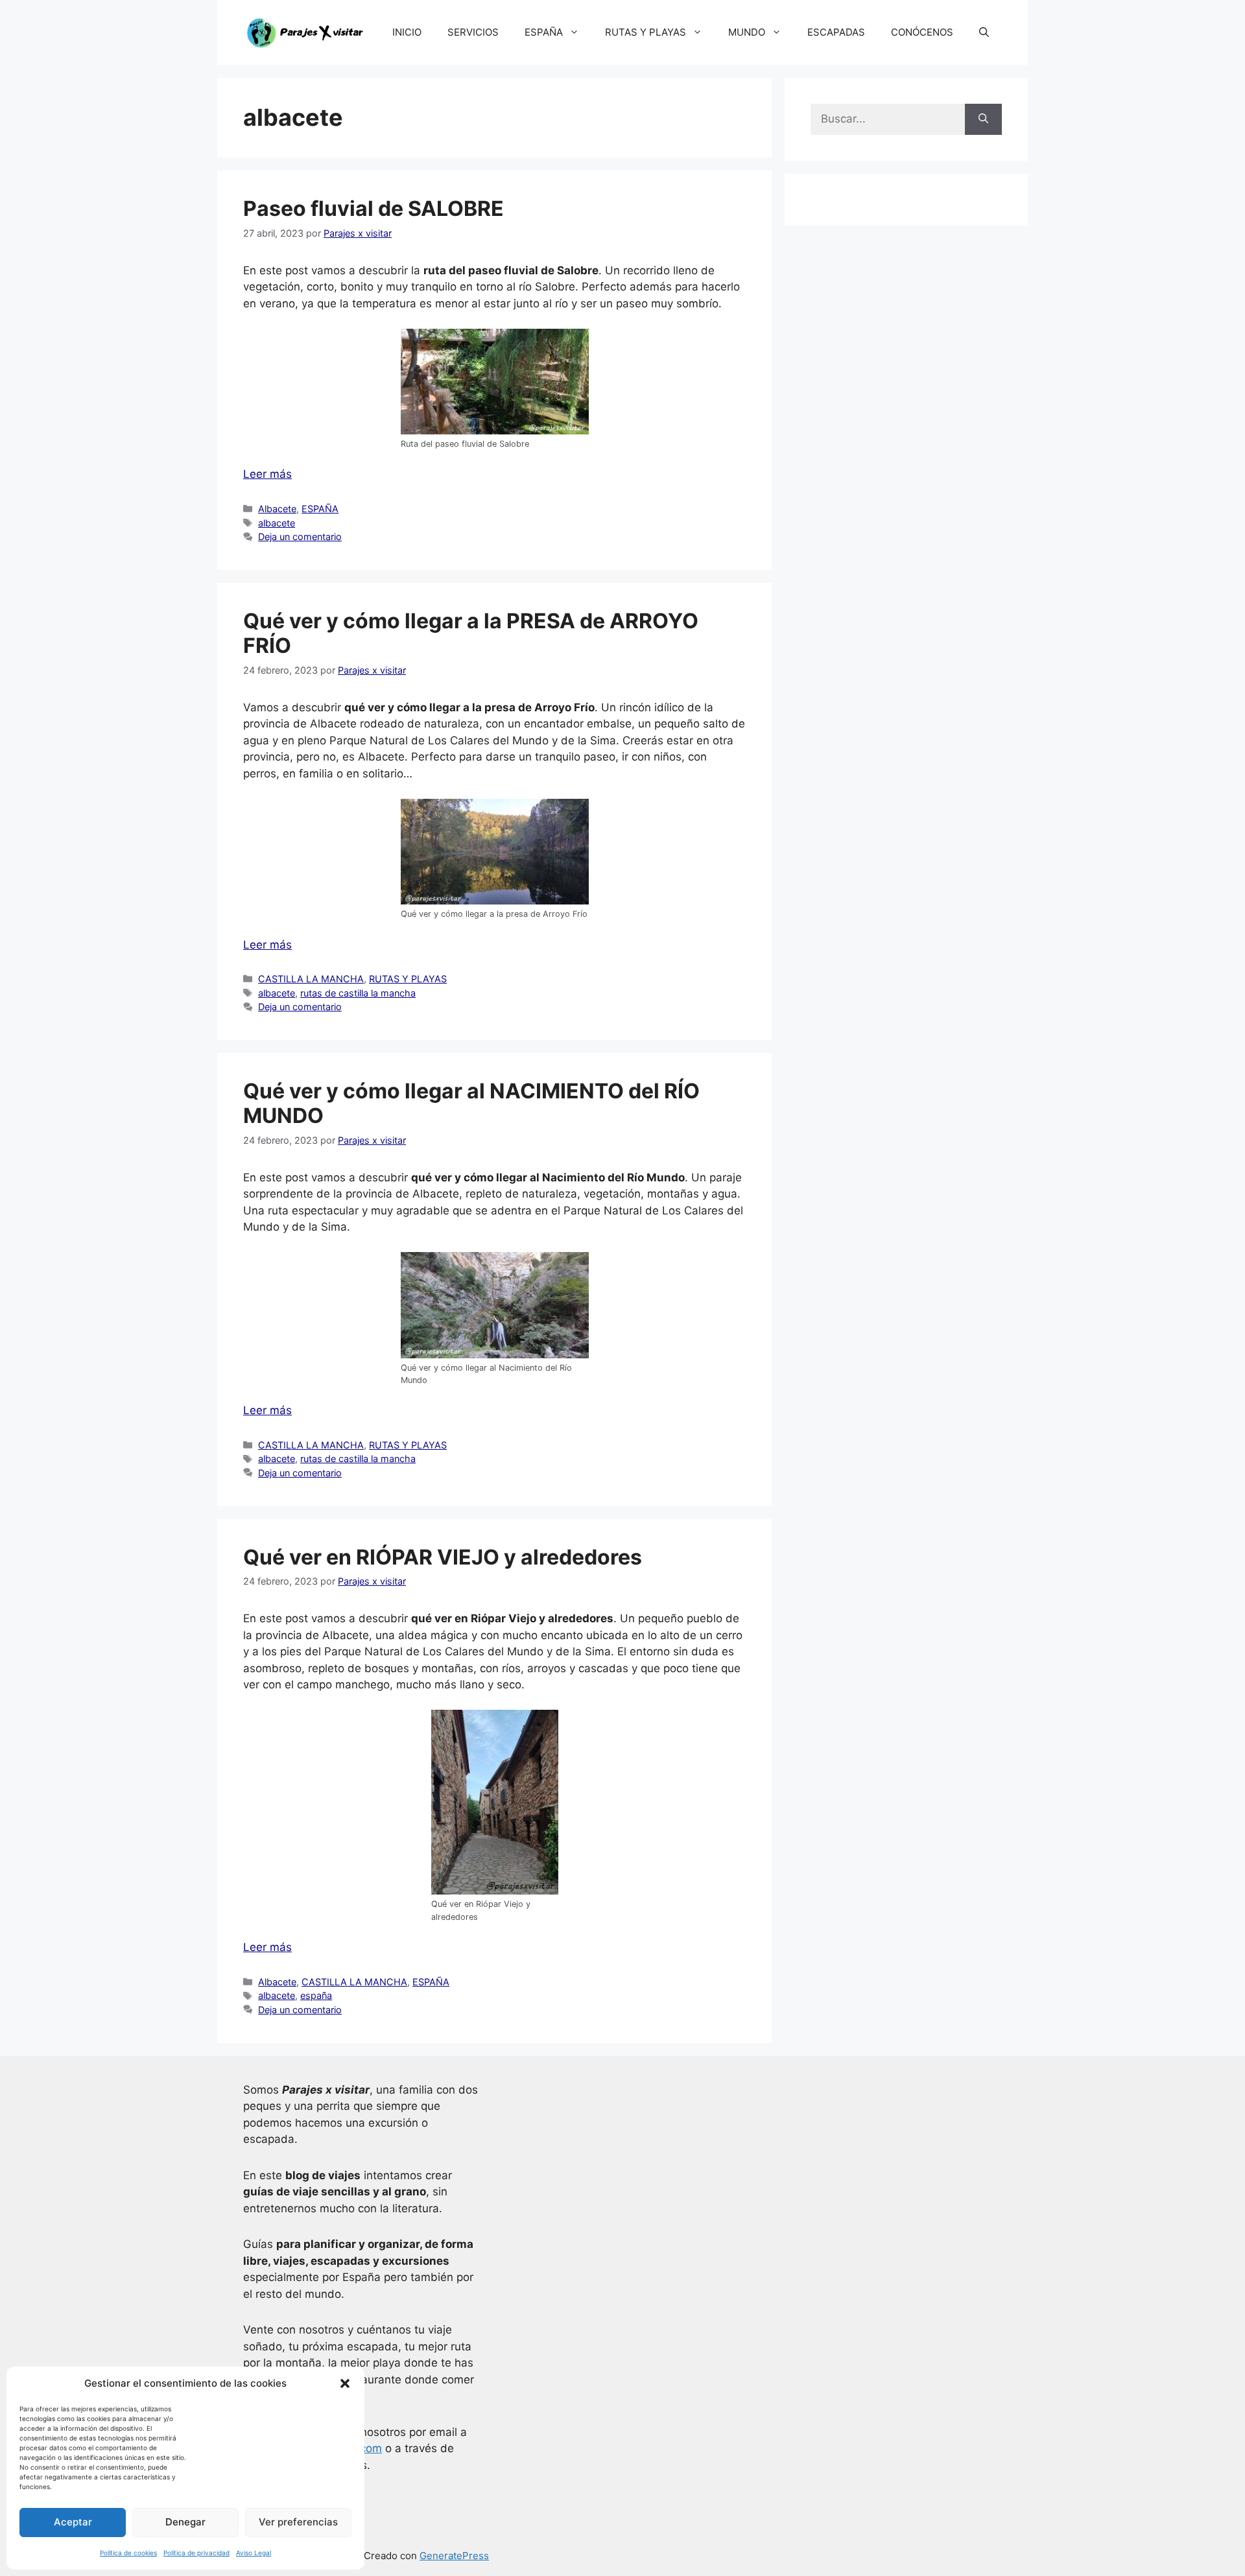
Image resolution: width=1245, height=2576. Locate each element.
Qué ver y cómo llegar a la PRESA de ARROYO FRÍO (471, 633)
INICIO (407, 32)
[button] (345, 2383)
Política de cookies (128, 2553)
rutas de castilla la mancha (358, 993)
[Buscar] (983, 119)
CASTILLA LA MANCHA (311, 979)
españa (316, 1995)
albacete (277, 523)
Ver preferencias (298, 2522)
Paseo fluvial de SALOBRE (373, 208)
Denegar (185, 2522)
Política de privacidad (196, 2553)
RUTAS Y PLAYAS (646, 32)
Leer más (267, 474)
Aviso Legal (254, 2553)
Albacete (277, 509)
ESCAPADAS (836, 32)
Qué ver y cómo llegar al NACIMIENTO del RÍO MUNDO (471, 1103)
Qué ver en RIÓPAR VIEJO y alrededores (443, 1557)
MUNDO (747, 32)
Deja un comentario (300, 537)
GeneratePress (454, 2556)
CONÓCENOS (922, 32)
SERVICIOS (473, 32)
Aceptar (73, 2522)
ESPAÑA (544, 32)
